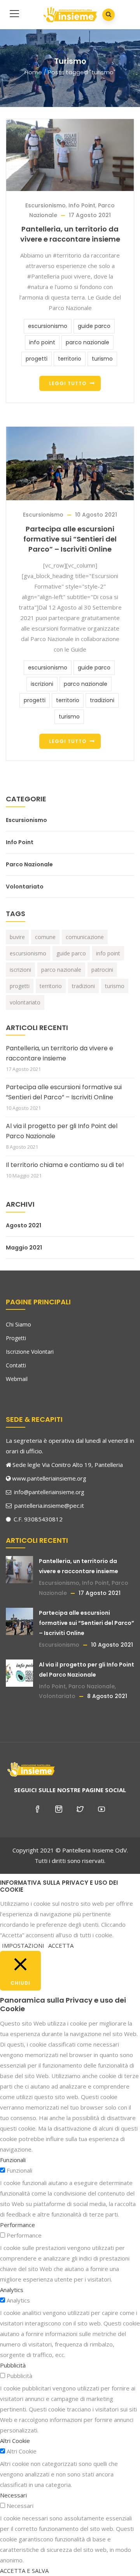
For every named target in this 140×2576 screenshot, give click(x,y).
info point (42, 342)
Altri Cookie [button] (15, 2441)
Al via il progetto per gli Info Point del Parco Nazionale (62, 1131)
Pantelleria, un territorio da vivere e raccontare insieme (70, 234)
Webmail (17, 1379)
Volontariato (25, 887)
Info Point (82, 205)
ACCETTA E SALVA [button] (24, 2571)
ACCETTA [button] (61, 1945)
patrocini (102, 970)
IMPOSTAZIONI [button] (23, 1945)
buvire (17, 937)
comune (45, 937)
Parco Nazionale (29, 864)
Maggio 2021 (24, 1248)
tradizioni (102, 700)
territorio (70, 359)
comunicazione (85, 937)
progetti (37, 359)
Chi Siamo (18, 1324)
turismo (102, 359)
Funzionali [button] (13, 2160)
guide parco (94, 326)
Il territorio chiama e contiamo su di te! (65, 1165)
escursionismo (48, 326)
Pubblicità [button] (13, 2365)
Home (33, 72)
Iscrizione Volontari (30, 1352)
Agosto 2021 (24, 1225)
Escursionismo (45, 205)
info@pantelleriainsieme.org (48, 1492)
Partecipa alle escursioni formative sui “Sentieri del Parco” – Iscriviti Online (70, 539)
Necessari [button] (13, 2495)
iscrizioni (42, 684)
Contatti (16, 1365)
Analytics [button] (12, 2290)
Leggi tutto (68, 383)
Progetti (16, 1338)
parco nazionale (87, 342)
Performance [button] (17, 2225)
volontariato (25, 1002)
